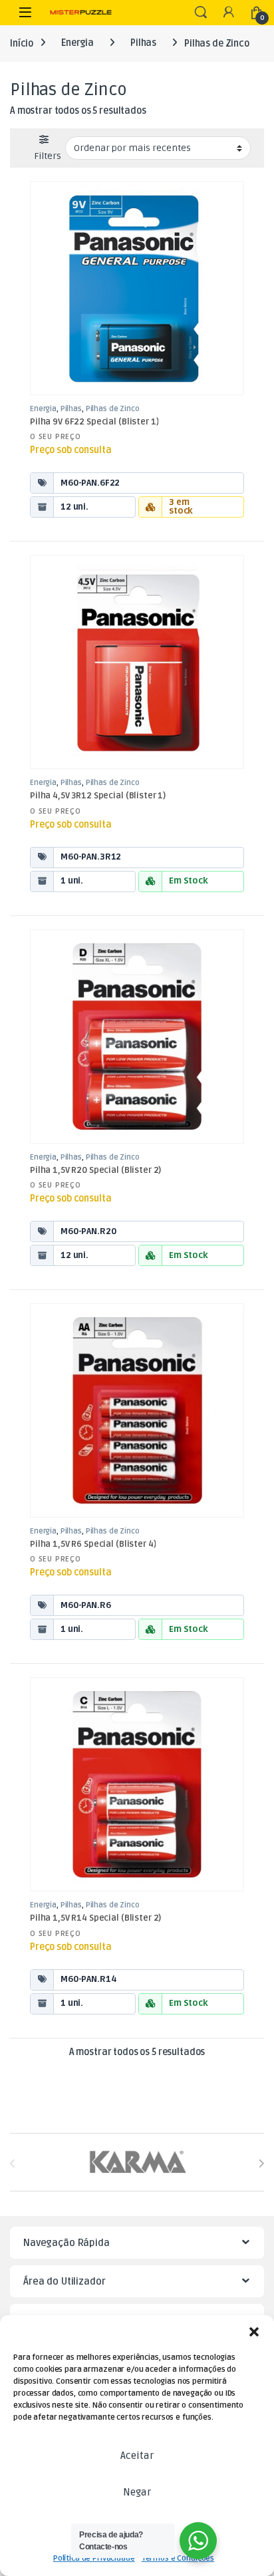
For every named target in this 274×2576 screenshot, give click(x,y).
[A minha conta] (229, 13)
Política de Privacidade (94, 2558)
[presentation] (261, 2163)
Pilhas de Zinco (113, 409)
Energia (77, 43)
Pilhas (143, 43)
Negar (137, 2492)
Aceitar (137, 2456)
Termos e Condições (178, 2558)
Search (201, 13)
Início (22, 43)
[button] (254, 2332)
